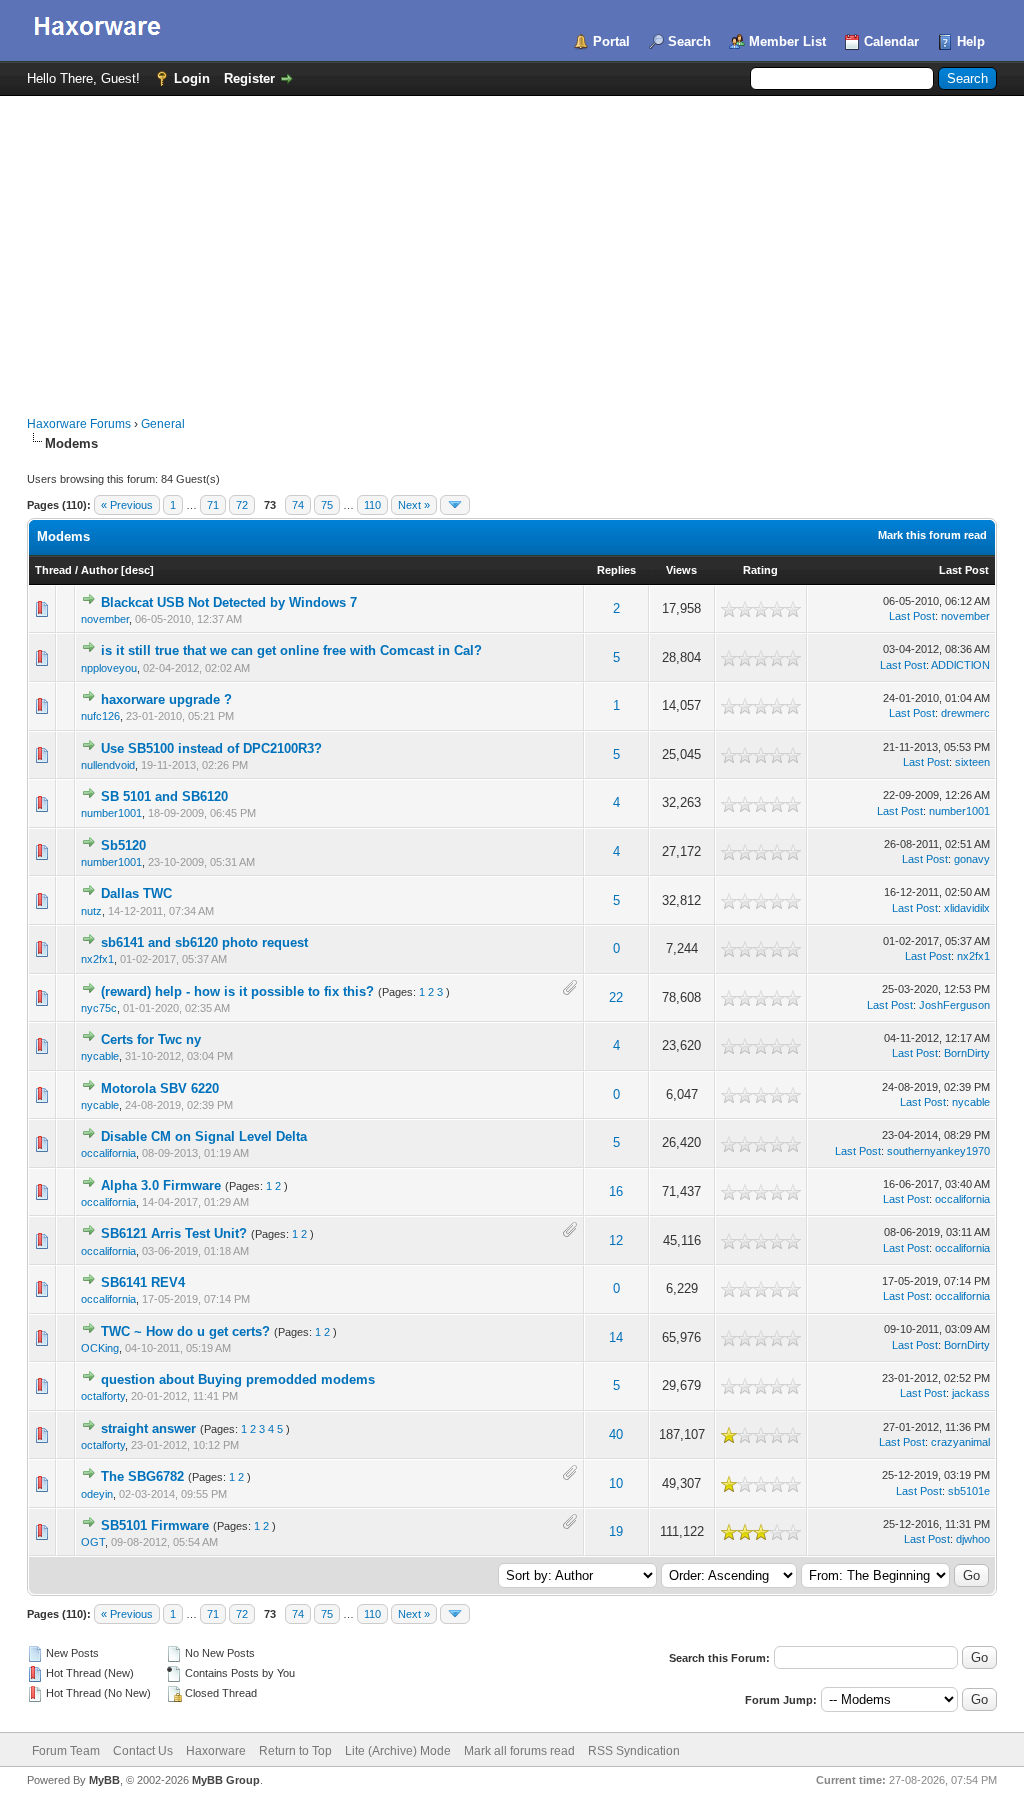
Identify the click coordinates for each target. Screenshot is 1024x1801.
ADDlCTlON (960, 665)
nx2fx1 (97, 959)
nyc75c (99, 1008)
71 (213, 505)
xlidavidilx (967, 908)
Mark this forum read (932, 535)
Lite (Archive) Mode (398, 1751)
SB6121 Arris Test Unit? (174, 1233)
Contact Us (143, 1751)
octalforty (103, 1396)
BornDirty (967, 1053)
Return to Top (295, 1751)
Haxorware (216, 1751)
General (163, 424)
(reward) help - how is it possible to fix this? (237, 991)
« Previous (127, 505)
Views (681, 570)
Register (249, 78)
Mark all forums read (519, 1751)
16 (616, 1191)
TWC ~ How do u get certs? (185, 1331)
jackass (971, 1393)
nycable (100, 1056)
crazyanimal (960, 1442)
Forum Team (66, 1751)
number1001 (111, 813)
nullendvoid (108, 765)
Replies (616, 570)
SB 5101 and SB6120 (164, 796)
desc (137, 570)
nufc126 (100, 716)
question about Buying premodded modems (238, 1379)
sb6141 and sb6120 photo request (204, 942)
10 (616, 1483)
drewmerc (965, 713)
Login (192, 78)
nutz (91, 911)
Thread (53, 570)
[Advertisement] (512, 246)
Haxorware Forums (79, 424)
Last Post (964, 570)
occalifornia (108, 1153)
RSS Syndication (634, 1751)
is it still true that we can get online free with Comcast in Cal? (291, 650)
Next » (414, 505)
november (105, 619)
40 (616, 1434)
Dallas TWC (136, 893)
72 (242, 505)
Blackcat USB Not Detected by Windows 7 (229, 602)
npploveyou (109, 668)
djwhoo (973, 1539)
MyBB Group (226, 1780)
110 (372, 505)
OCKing (100, 1348)
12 (616, 1240)
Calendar (891, 41)
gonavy (972, 859)
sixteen (972, 762)
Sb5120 (123, 845)
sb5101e (969, 1491)
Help (971, 41)
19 (616, 1531)
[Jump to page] (455, 505)
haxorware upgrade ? (166, 699)
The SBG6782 (142, 1476)
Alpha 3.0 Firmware (161, 1185)
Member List (787, 41)
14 (616, 1337)
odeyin (97, 1494)
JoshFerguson (954, 1005)
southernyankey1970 (938, 1151)
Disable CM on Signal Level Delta (204, 1136)
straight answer (148, 1428)
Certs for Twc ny (151, 1039)
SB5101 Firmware (155, 1525)
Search (689, 41)
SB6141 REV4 (143, 1282)
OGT (93, 1542)
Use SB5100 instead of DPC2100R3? (211, 748)
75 (327, 505)
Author (99, 570)
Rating (760, 570)
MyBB (104, 1780)
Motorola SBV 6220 (160, 1088)
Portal (611, 41)
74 (298, 505)
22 (616, 997)
